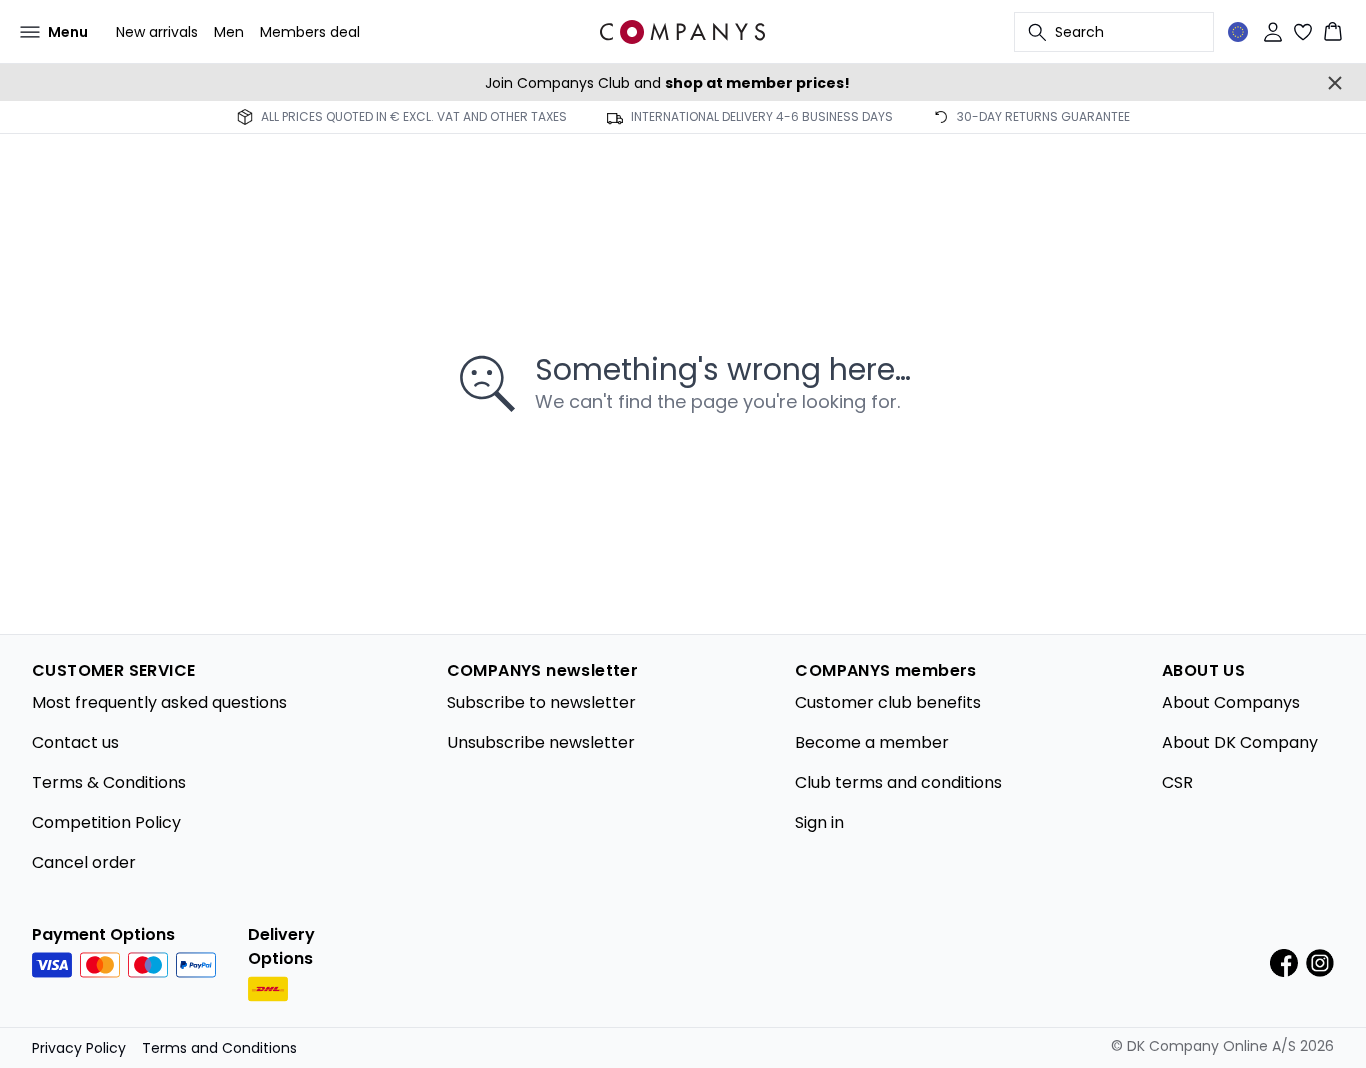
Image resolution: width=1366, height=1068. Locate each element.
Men (229, 32)
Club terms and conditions (898, 782)
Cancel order (84, 862)
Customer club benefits (888, 702)
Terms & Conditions (109, 782)
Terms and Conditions (219, 1048)
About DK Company (1240, 742)
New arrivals (157, 32)
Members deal (310, 32)
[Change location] (1238, 32)
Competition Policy (106, 822)
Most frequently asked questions (159, 702)
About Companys (1231, 702)
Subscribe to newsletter (541, 702)
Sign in (819, 822)
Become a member (872, 742)
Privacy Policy (79, 1048)
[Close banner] (1335, 83)
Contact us (75, 742)
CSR (1177, 782)
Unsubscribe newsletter (541, 742)
